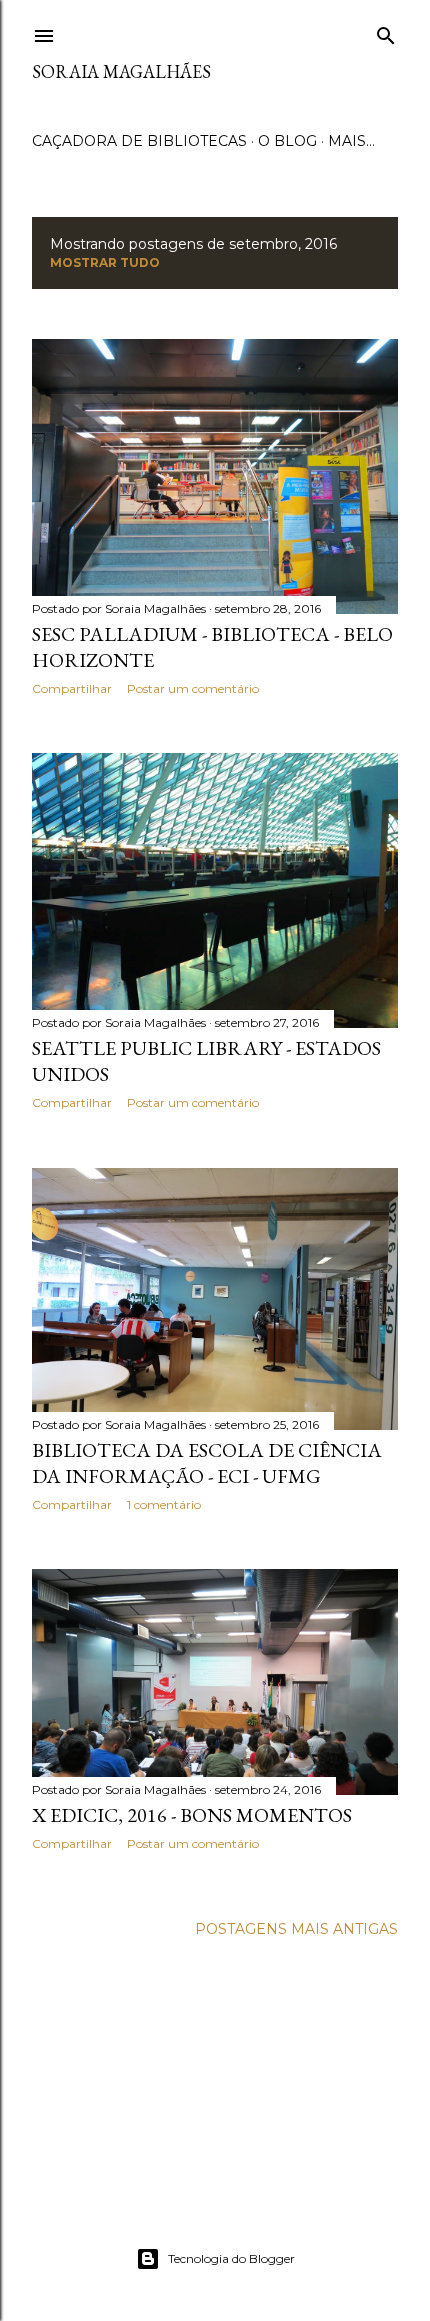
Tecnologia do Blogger (231, 2258)
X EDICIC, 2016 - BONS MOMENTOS (192, 1815)
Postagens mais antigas (296, 1929)
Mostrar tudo (105, 262)
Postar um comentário (193, 688)
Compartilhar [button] (72, 688)
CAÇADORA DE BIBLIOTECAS (139, 141)
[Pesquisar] (386, 32)
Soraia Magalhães (121, 71)
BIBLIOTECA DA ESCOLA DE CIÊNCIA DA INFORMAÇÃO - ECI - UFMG (207, 1463)
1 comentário (164, 1504)
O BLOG (287, 141)
